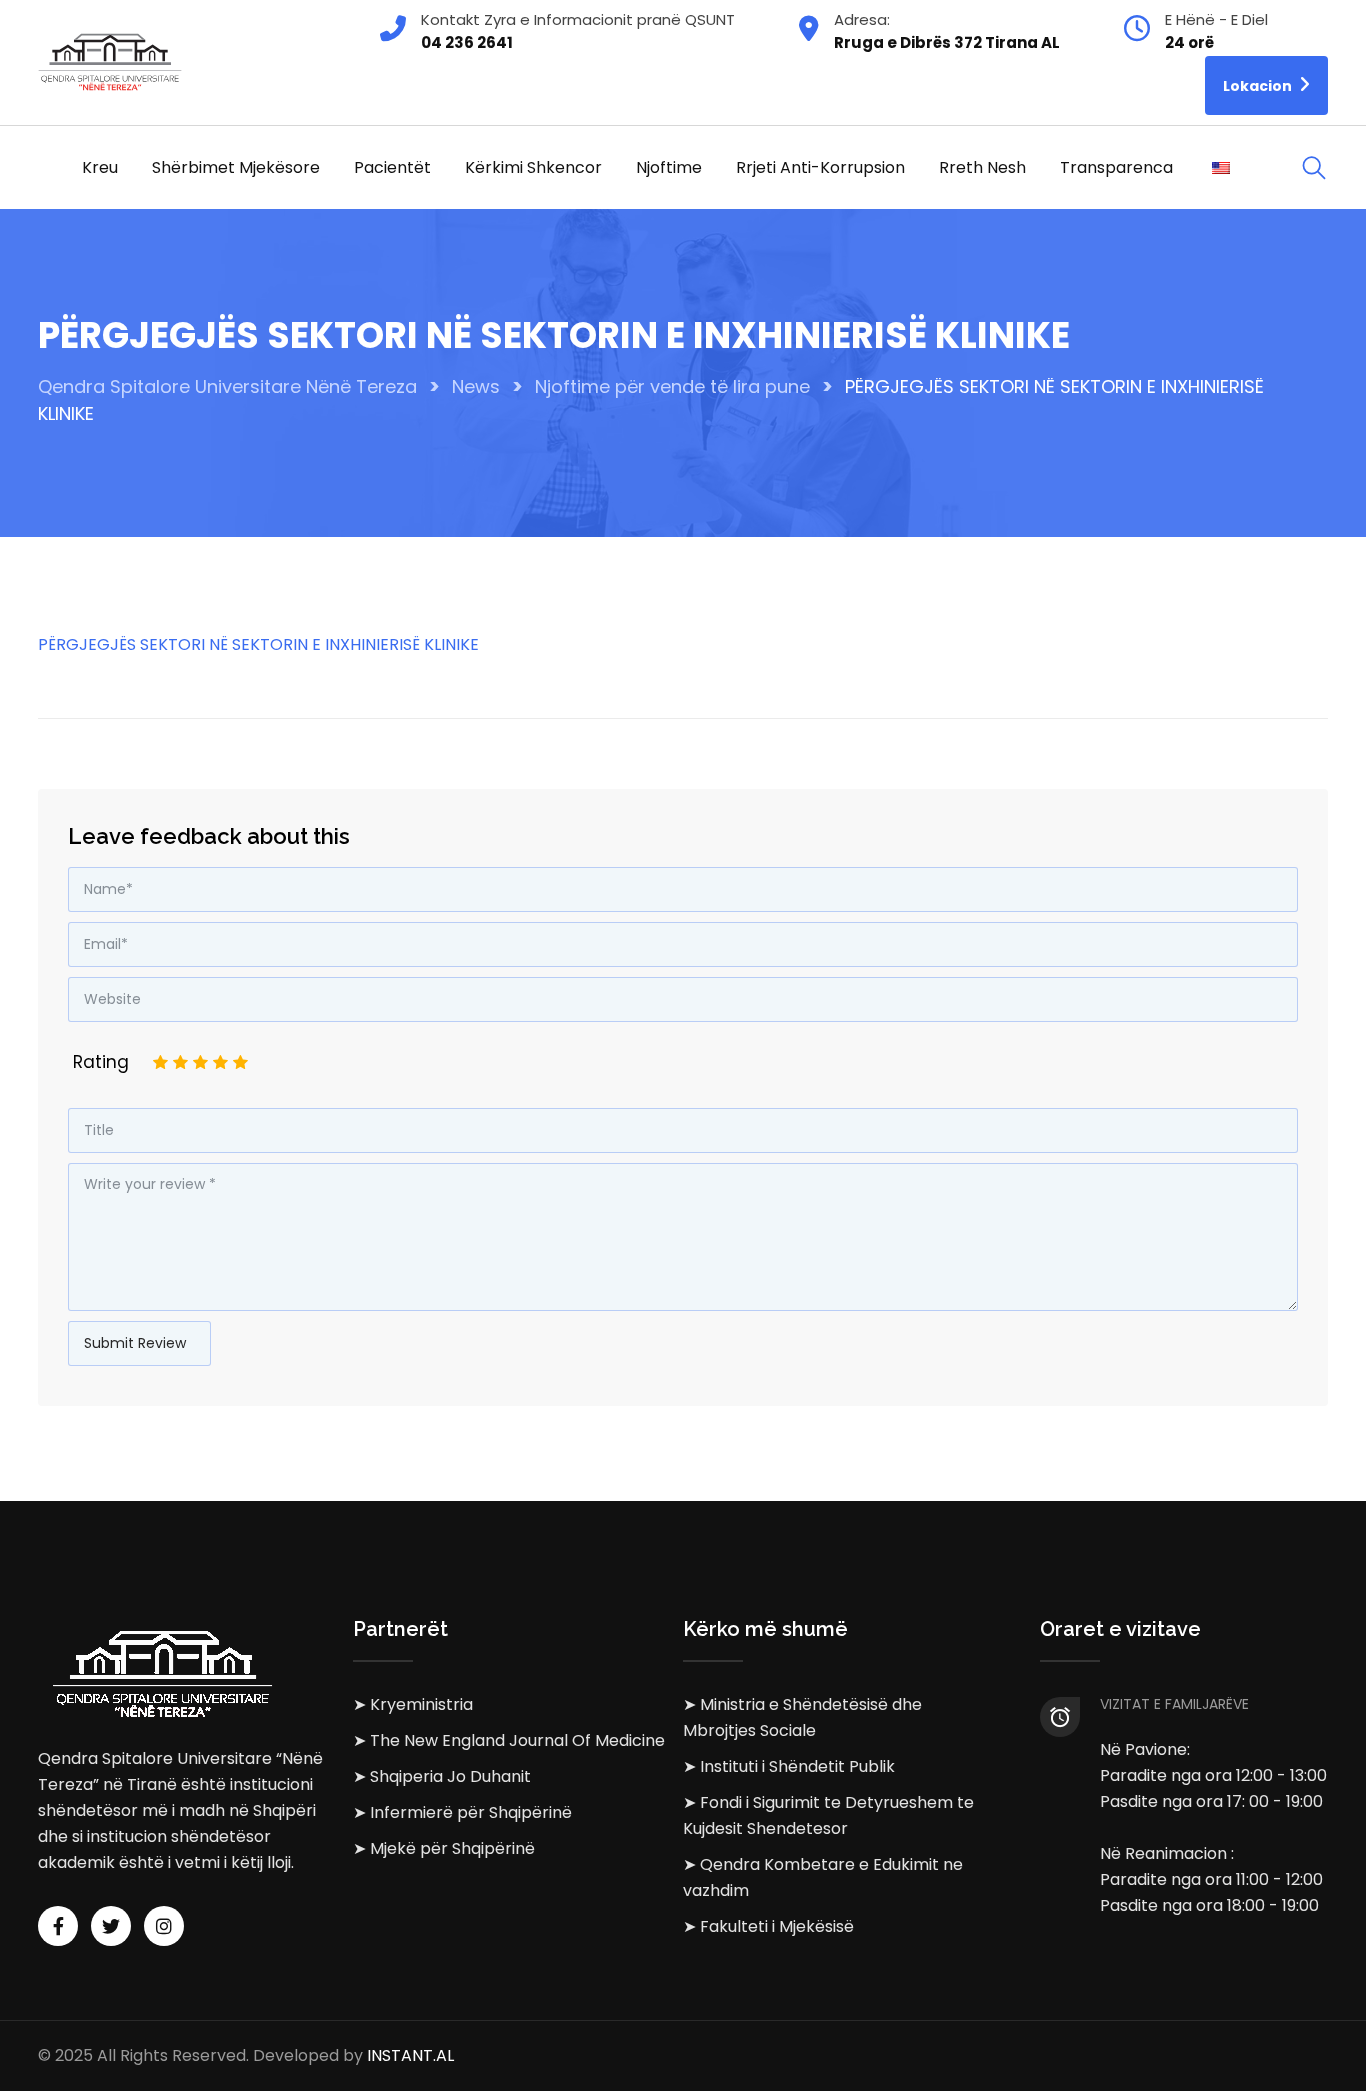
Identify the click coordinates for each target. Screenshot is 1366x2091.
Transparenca (1116, 167)
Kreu (100, 167)
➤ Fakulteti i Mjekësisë (768, 1926)
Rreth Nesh (982, 167)
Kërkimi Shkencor (533, 167)
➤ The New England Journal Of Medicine (509, 1740)
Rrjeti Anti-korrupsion (820, 167)
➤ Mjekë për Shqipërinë (444, 1848)
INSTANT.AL (410, 2055)
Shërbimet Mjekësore (236, 167)
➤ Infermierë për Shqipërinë (462, 1812)
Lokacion (1259, 86)
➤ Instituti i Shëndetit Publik (789, 1766)
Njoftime (669, 167)
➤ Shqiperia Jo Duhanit (442, 1776)
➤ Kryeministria (413, 1704)
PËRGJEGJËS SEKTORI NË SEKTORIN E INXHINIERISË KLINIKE (258, 644)
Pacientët (392, 167)
